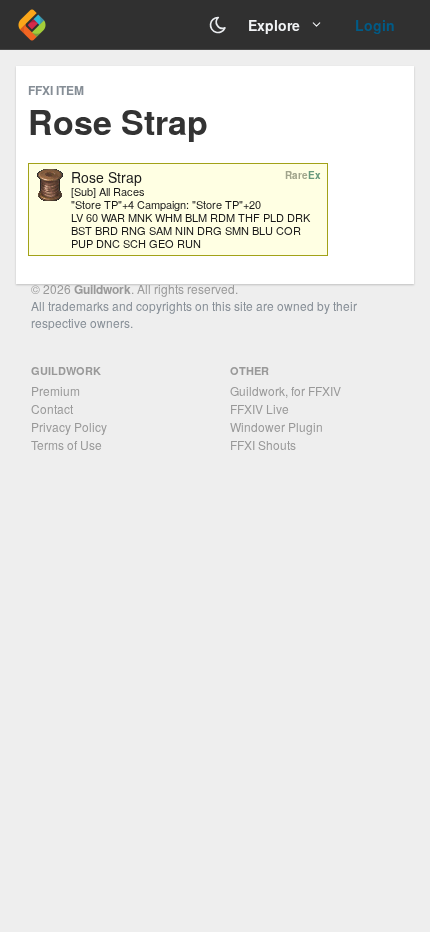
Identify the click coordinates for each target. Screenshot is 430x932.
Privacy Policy (69, 426)
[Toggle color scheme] (218, 25)
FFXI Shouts (263, 444)
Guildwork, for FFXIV (285, 390)
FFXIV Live (259, 408)
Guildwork (102, 289)
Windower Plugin (276, 426)
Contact (52, 408)
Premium (55, 390)
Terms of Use (66, 444)
